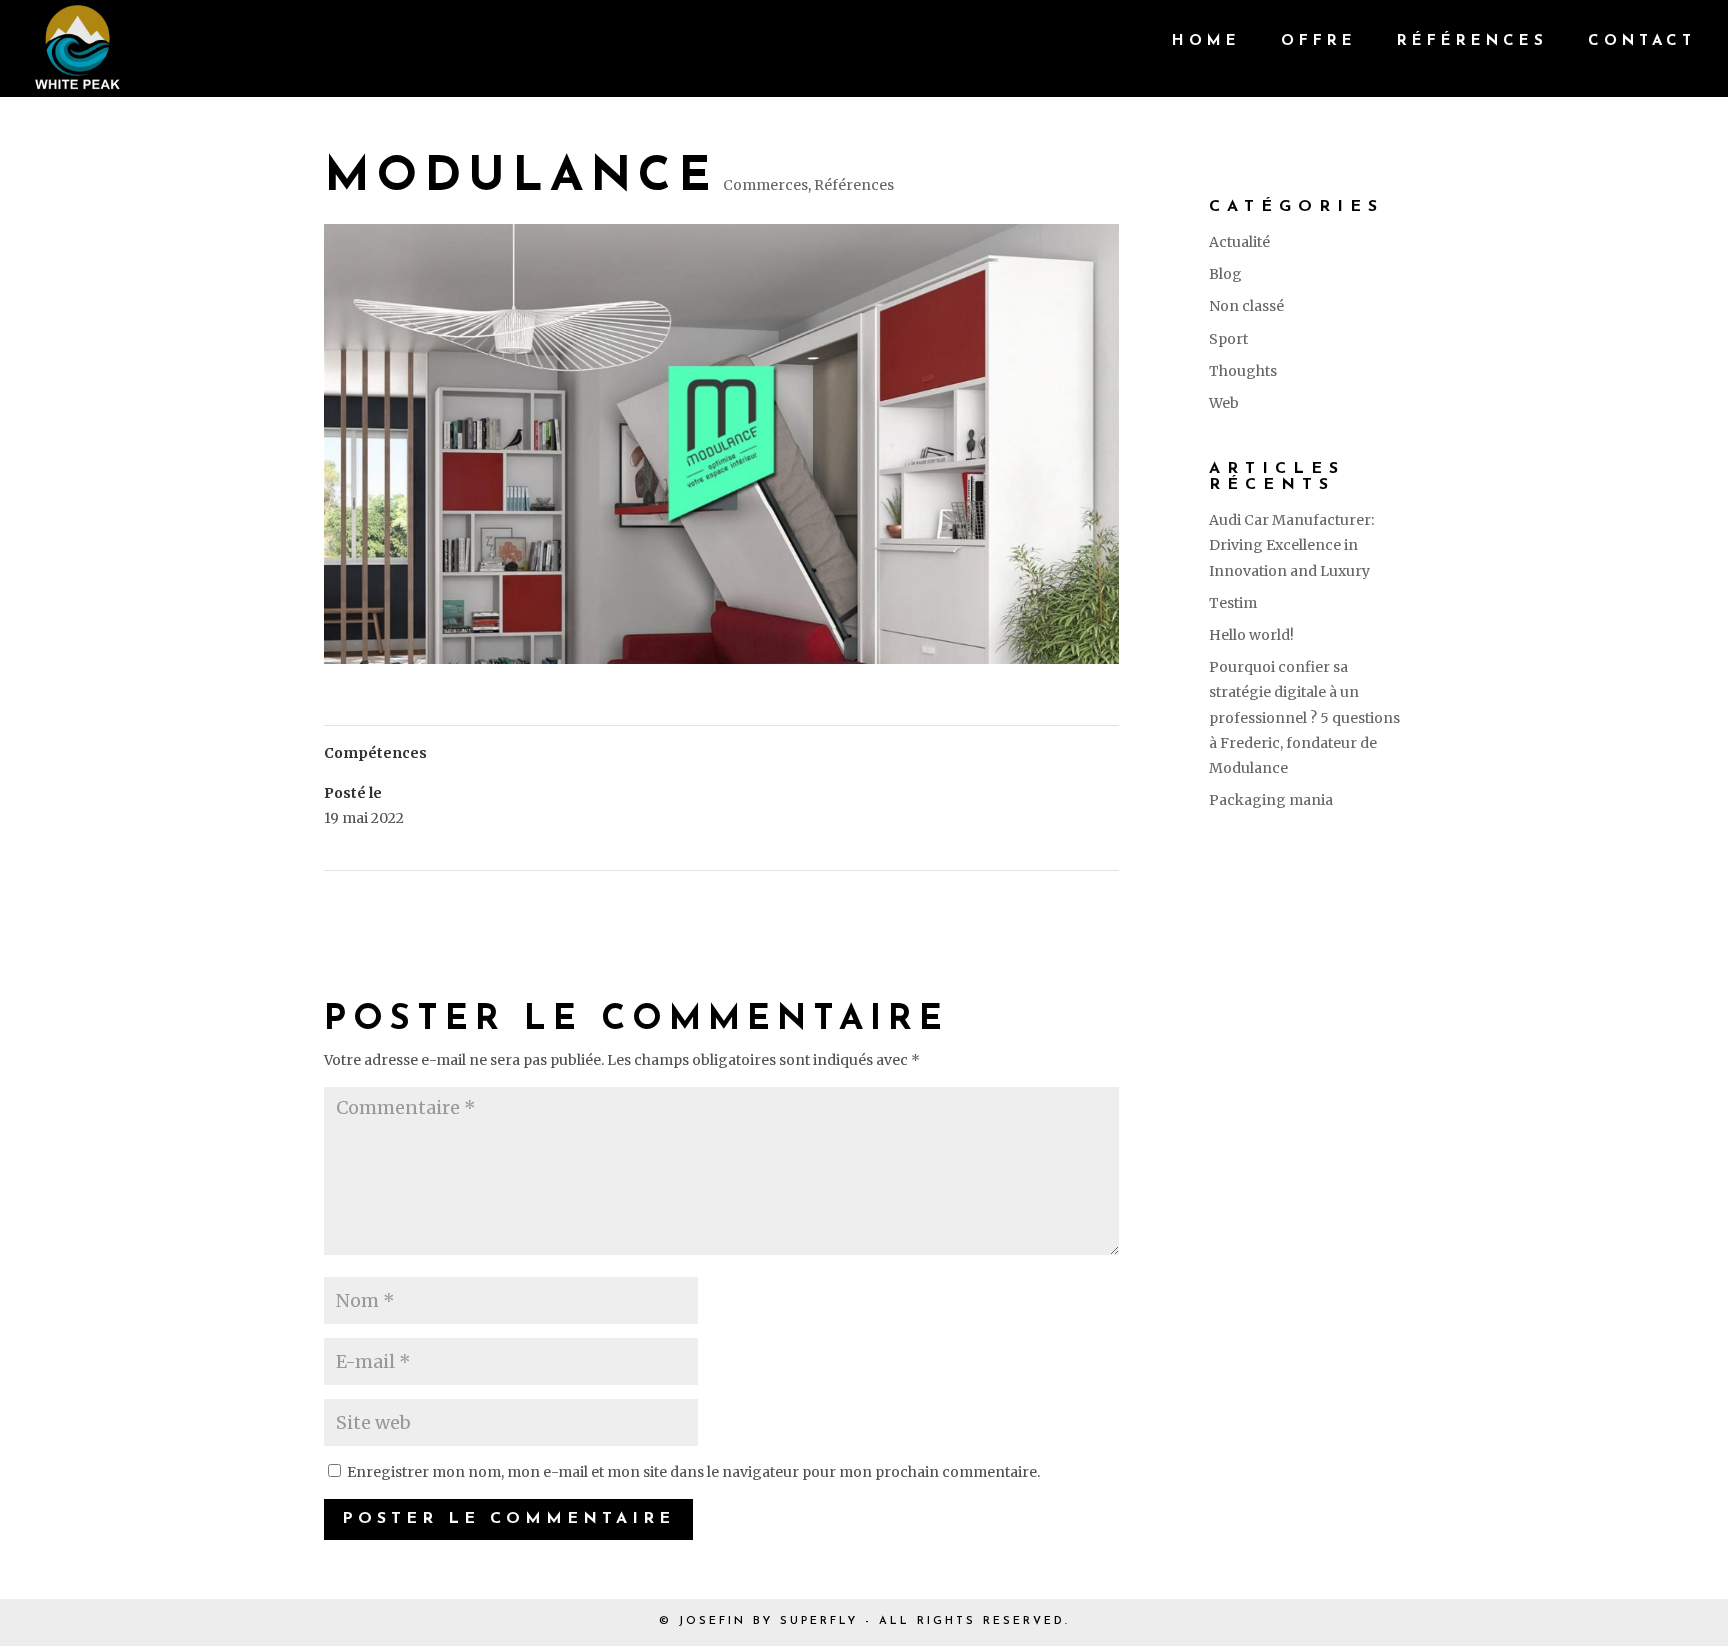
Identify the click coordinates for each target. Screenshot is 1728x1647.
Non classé (1246, 306)
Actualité (1239, 242)
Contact (1642, 42)
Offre (1319, 42)
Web (1224, 403)
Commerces (765, 185)
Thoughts (1243, 371)
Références (1472, 42)
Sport (1228, 339)
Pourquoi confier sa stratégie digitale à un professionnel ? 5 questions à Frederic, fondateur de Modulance (1304, 717)
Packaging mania (1271, 800)
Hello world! (1251, 635)
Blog (1225, 274)
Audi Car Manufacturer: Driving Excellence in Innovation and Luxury (1291, 545)
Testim (1233, 603)
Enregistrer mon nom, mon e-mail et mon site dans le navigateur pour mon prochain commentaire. (693, 1472)
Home (1206, 42)
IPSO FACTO (376, 897)
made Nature (1065, 897)
